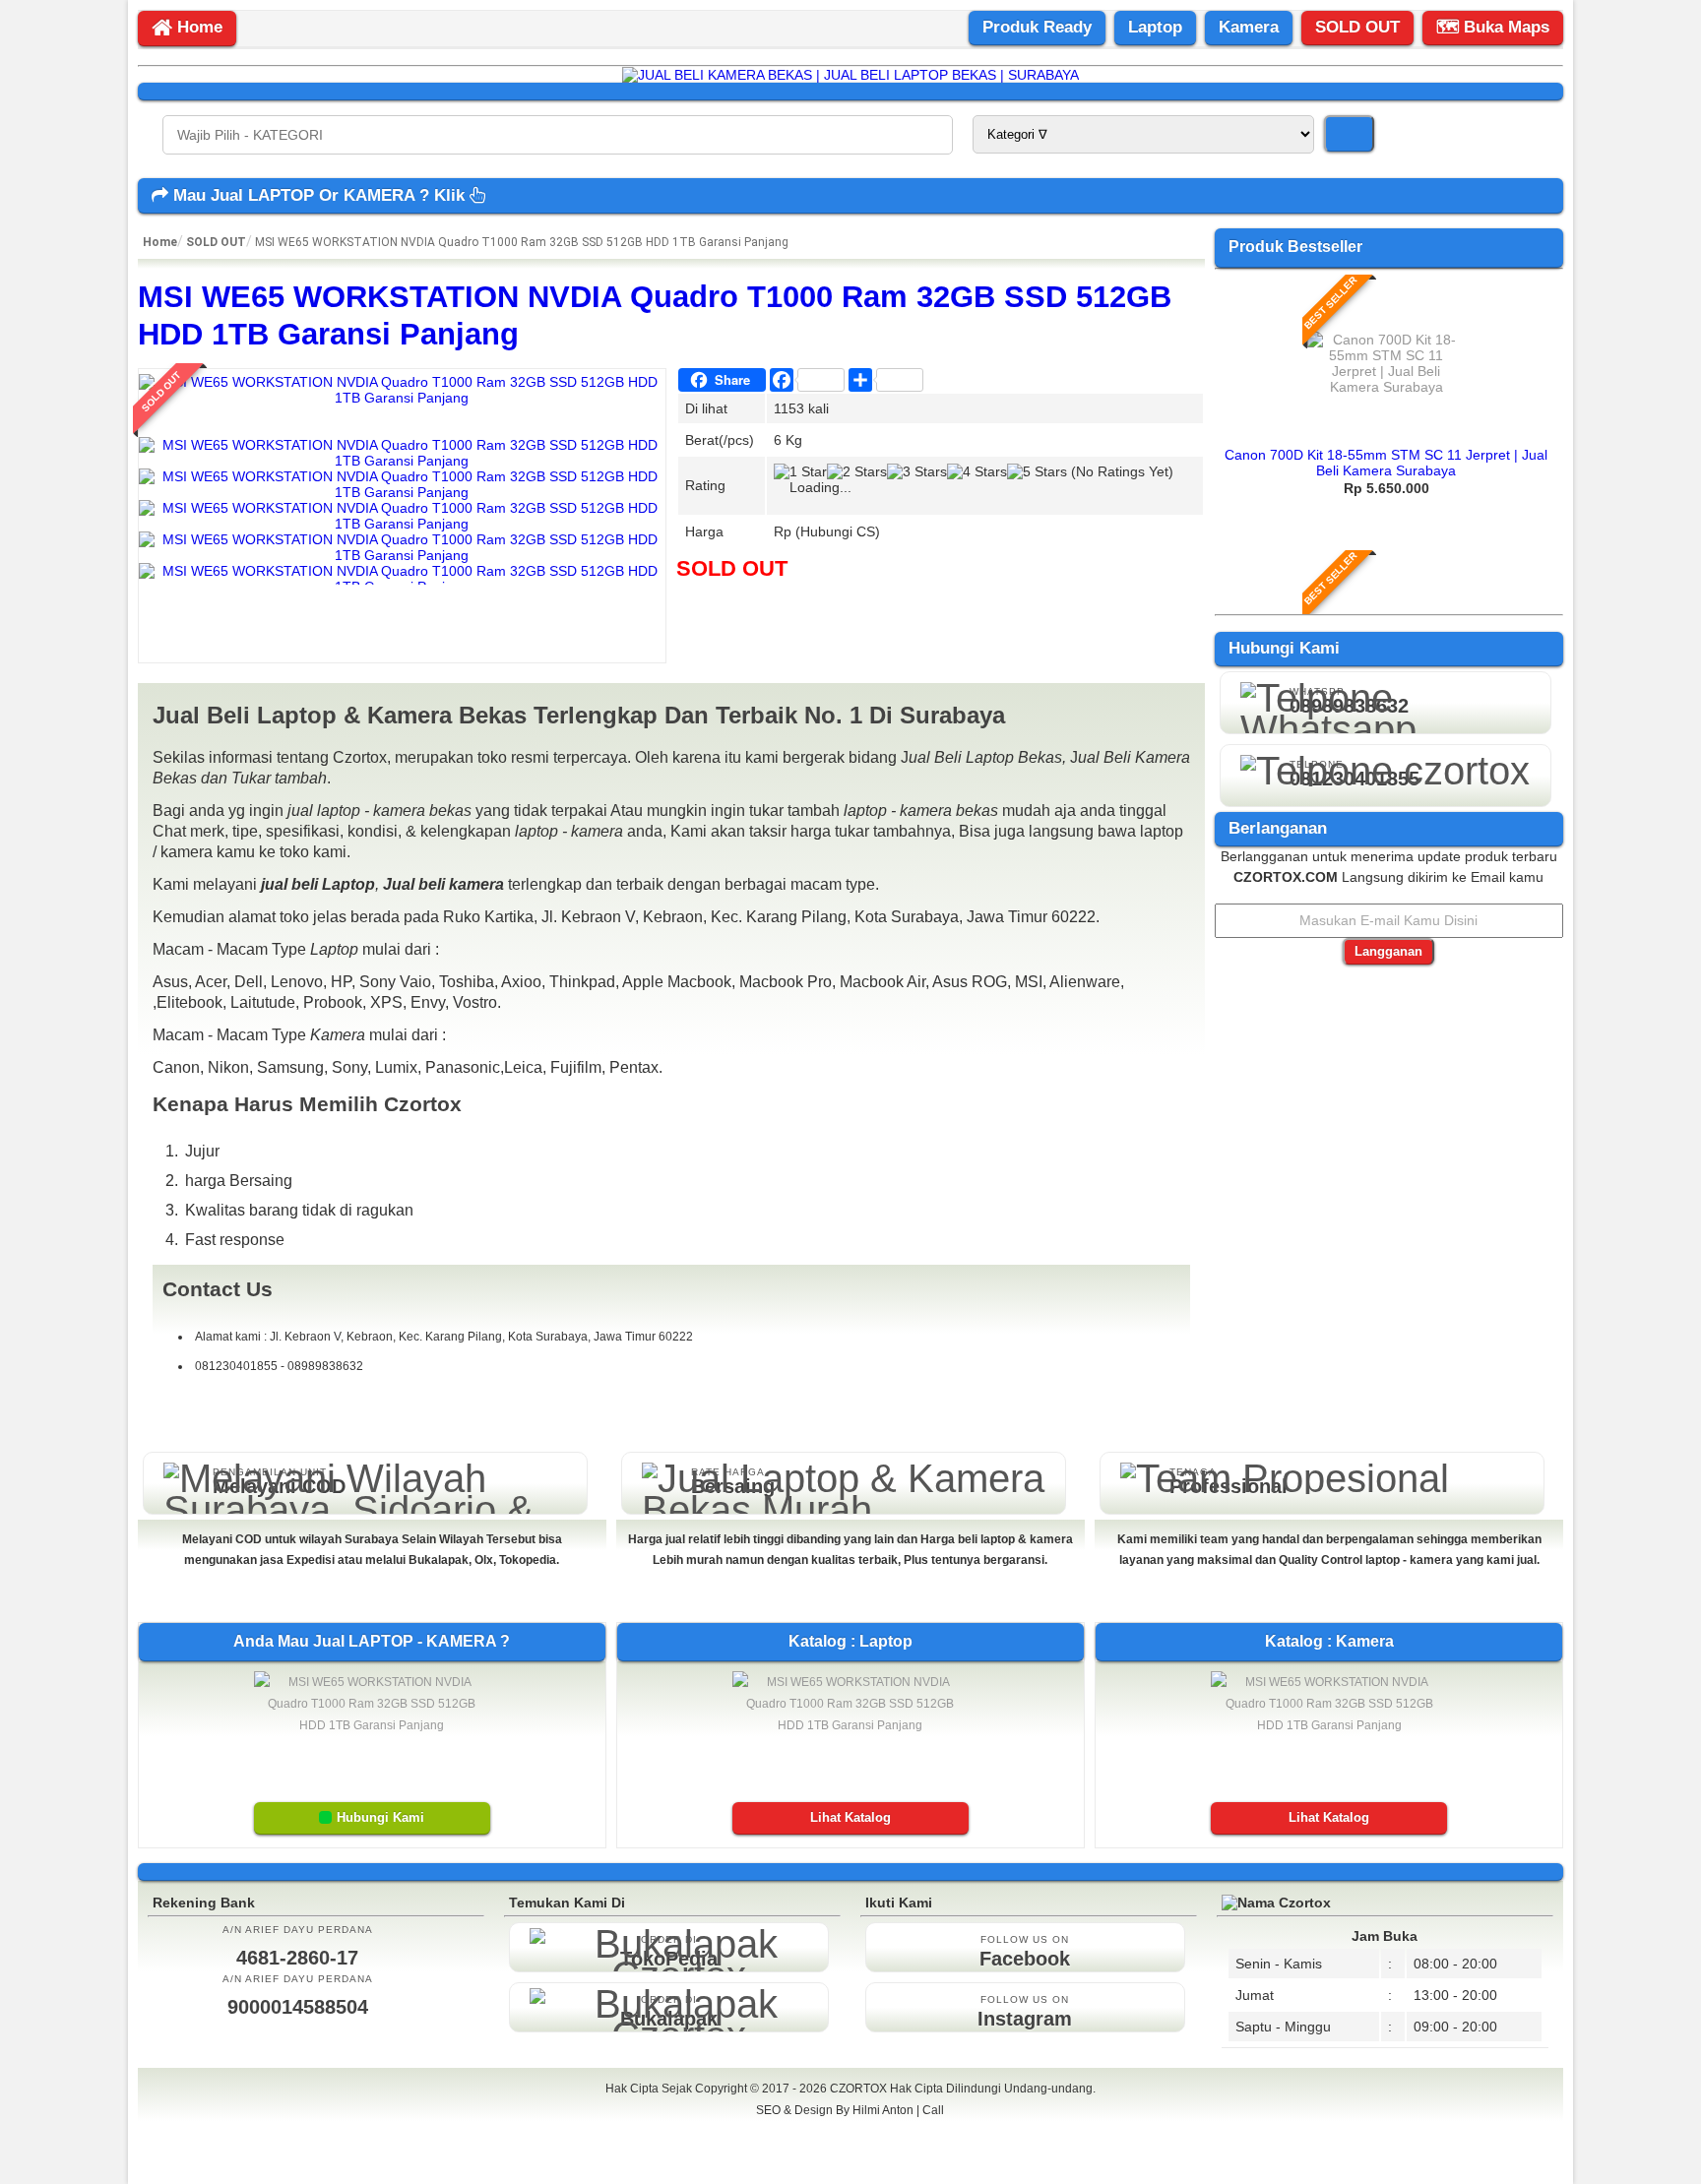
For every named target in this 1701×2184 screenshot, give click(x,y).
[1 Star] (800, 471)
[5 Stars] (1037, 471)
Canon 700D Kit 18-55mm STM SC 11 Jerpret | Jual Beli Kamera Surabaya (1386, 463)
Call (933, 2110)
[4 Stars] (977, 471)
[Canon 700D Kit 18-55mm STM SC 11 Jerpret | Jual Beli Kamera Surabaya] (1386, 387)
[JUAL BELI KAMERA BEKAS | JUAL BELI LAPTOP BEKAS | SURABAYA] (850, 75)
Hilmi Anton (883, 2110)
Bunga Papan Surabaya (850, 2132)
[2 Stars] (857, 471)
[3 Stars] (917, 471)
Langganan (1388, 951)
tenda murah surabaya (850, 2153)
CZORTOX (860, 2089)
